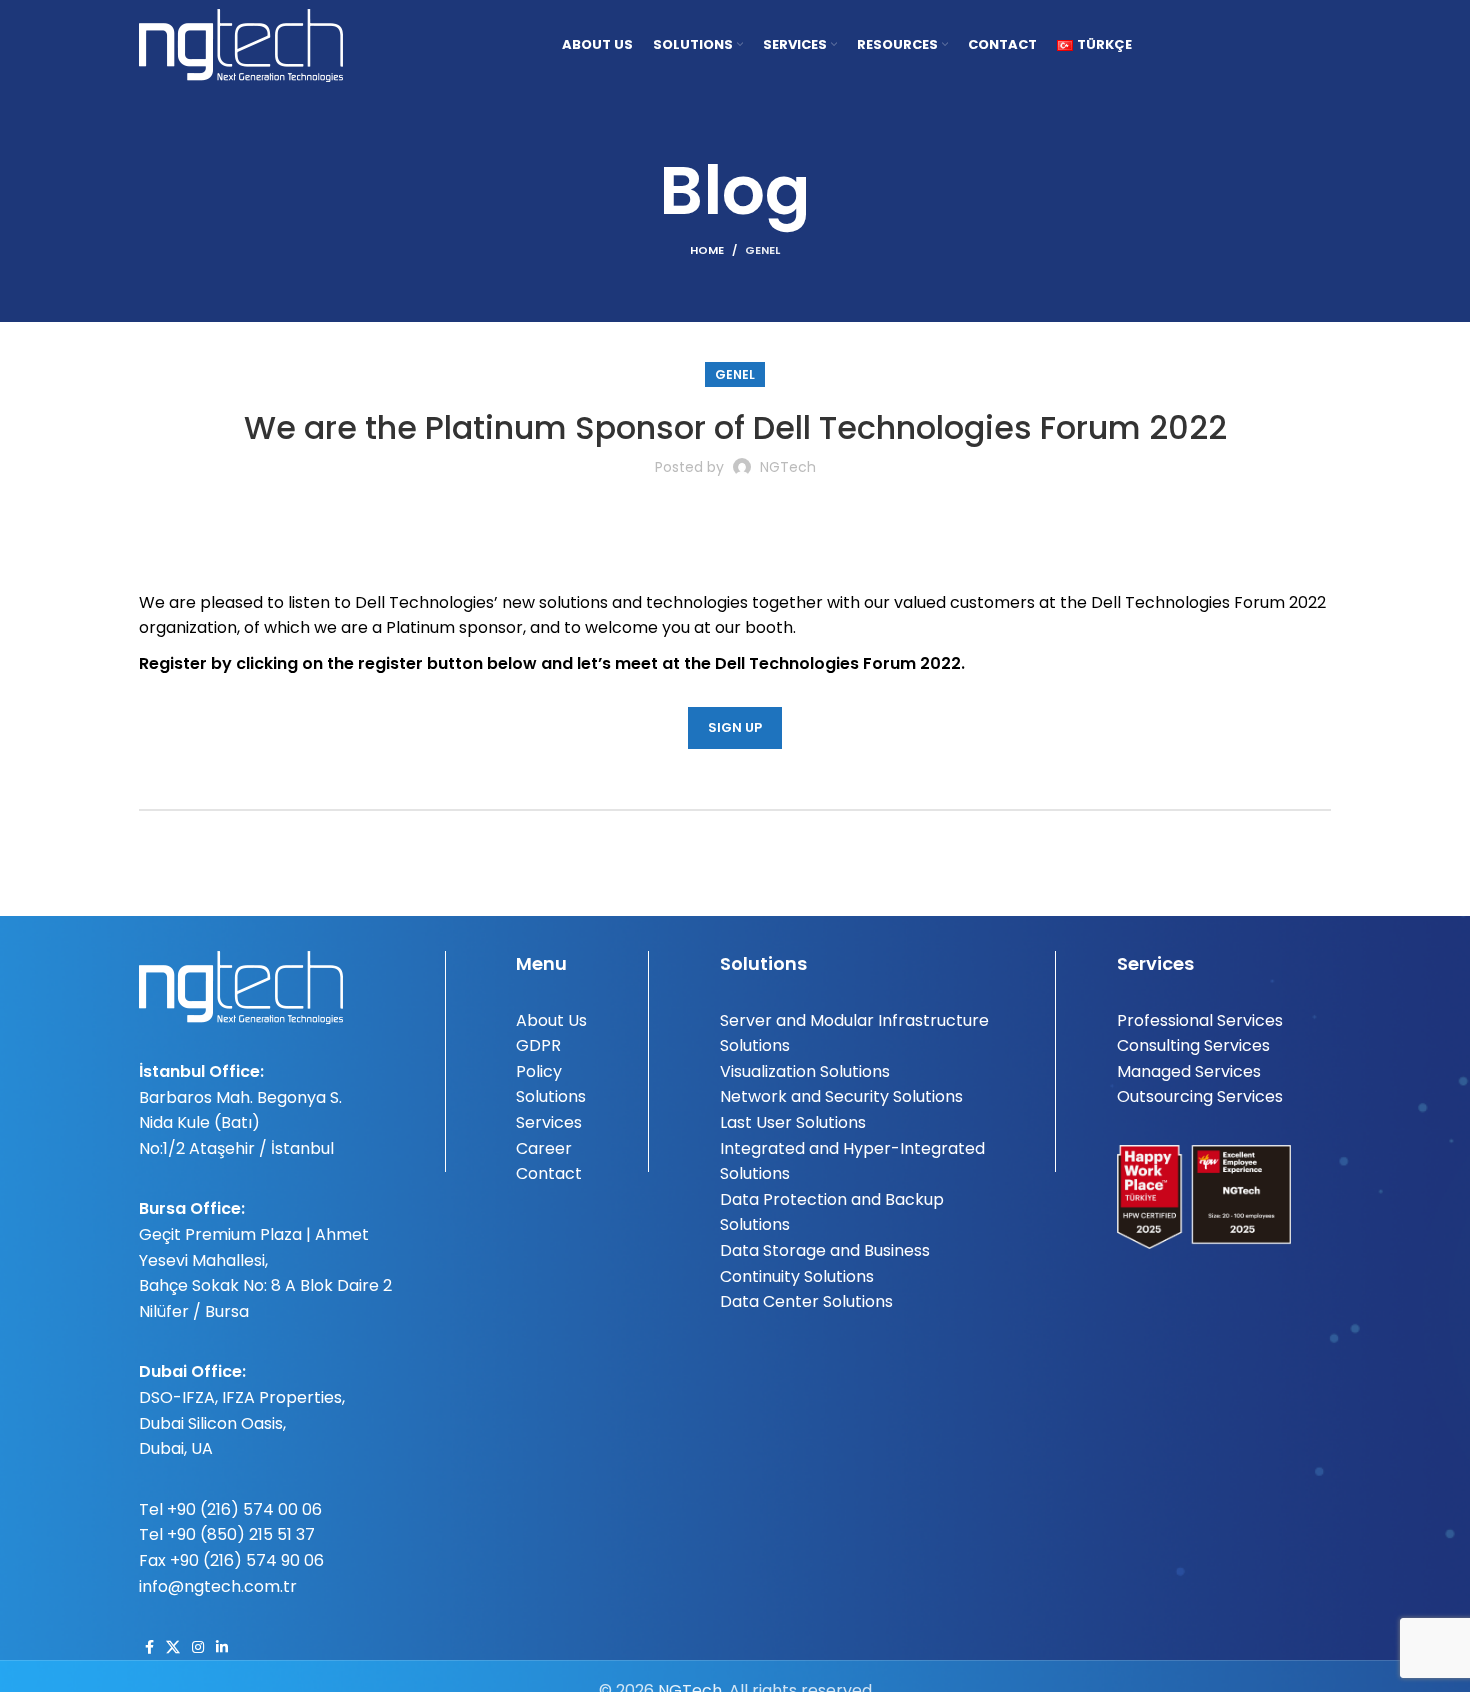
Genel (762, 250)
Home (707, 250)
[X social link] (173, 1647)
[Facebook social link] (149, 1647)
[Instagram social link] (198, 1647)
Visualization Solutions (805, 1071)
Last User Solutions (793, 1122)
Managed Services (1189, 1071)
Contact (549, 1173)
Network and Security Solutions (841, 1096)
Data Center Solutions (806, 1301)
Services (549, 1122)
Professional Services (1200, 1020)
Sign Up (735, 727)
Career (544, 1148)
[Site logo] (241, 43)
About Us (551, 1020)
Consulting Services (1193, 1045)
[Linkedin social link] (222, 1647)
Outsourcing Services (1200, 1096)
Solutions (551, 1096)
